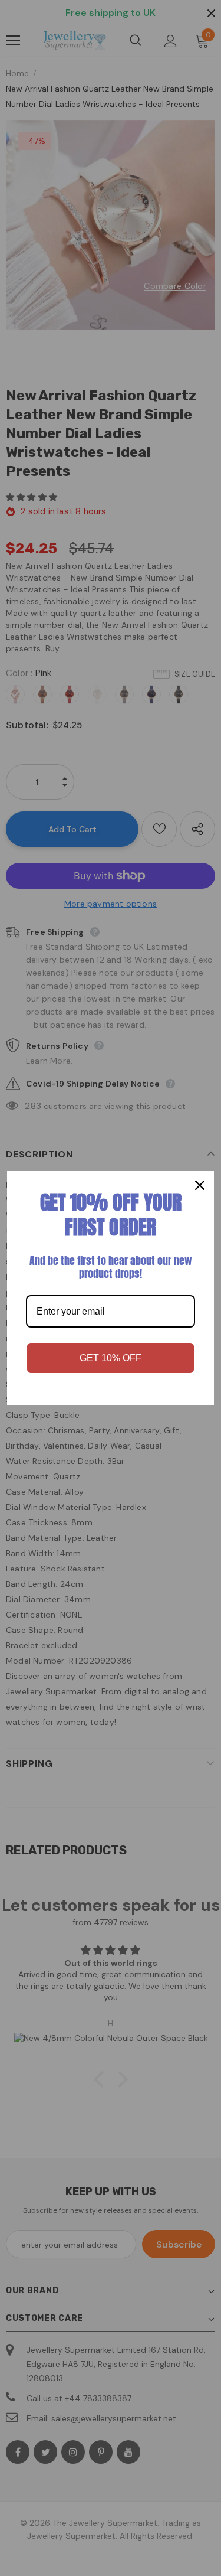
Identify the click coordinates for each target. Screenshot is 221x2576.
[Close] (200, 1185)
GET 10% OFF (111, 1358)
